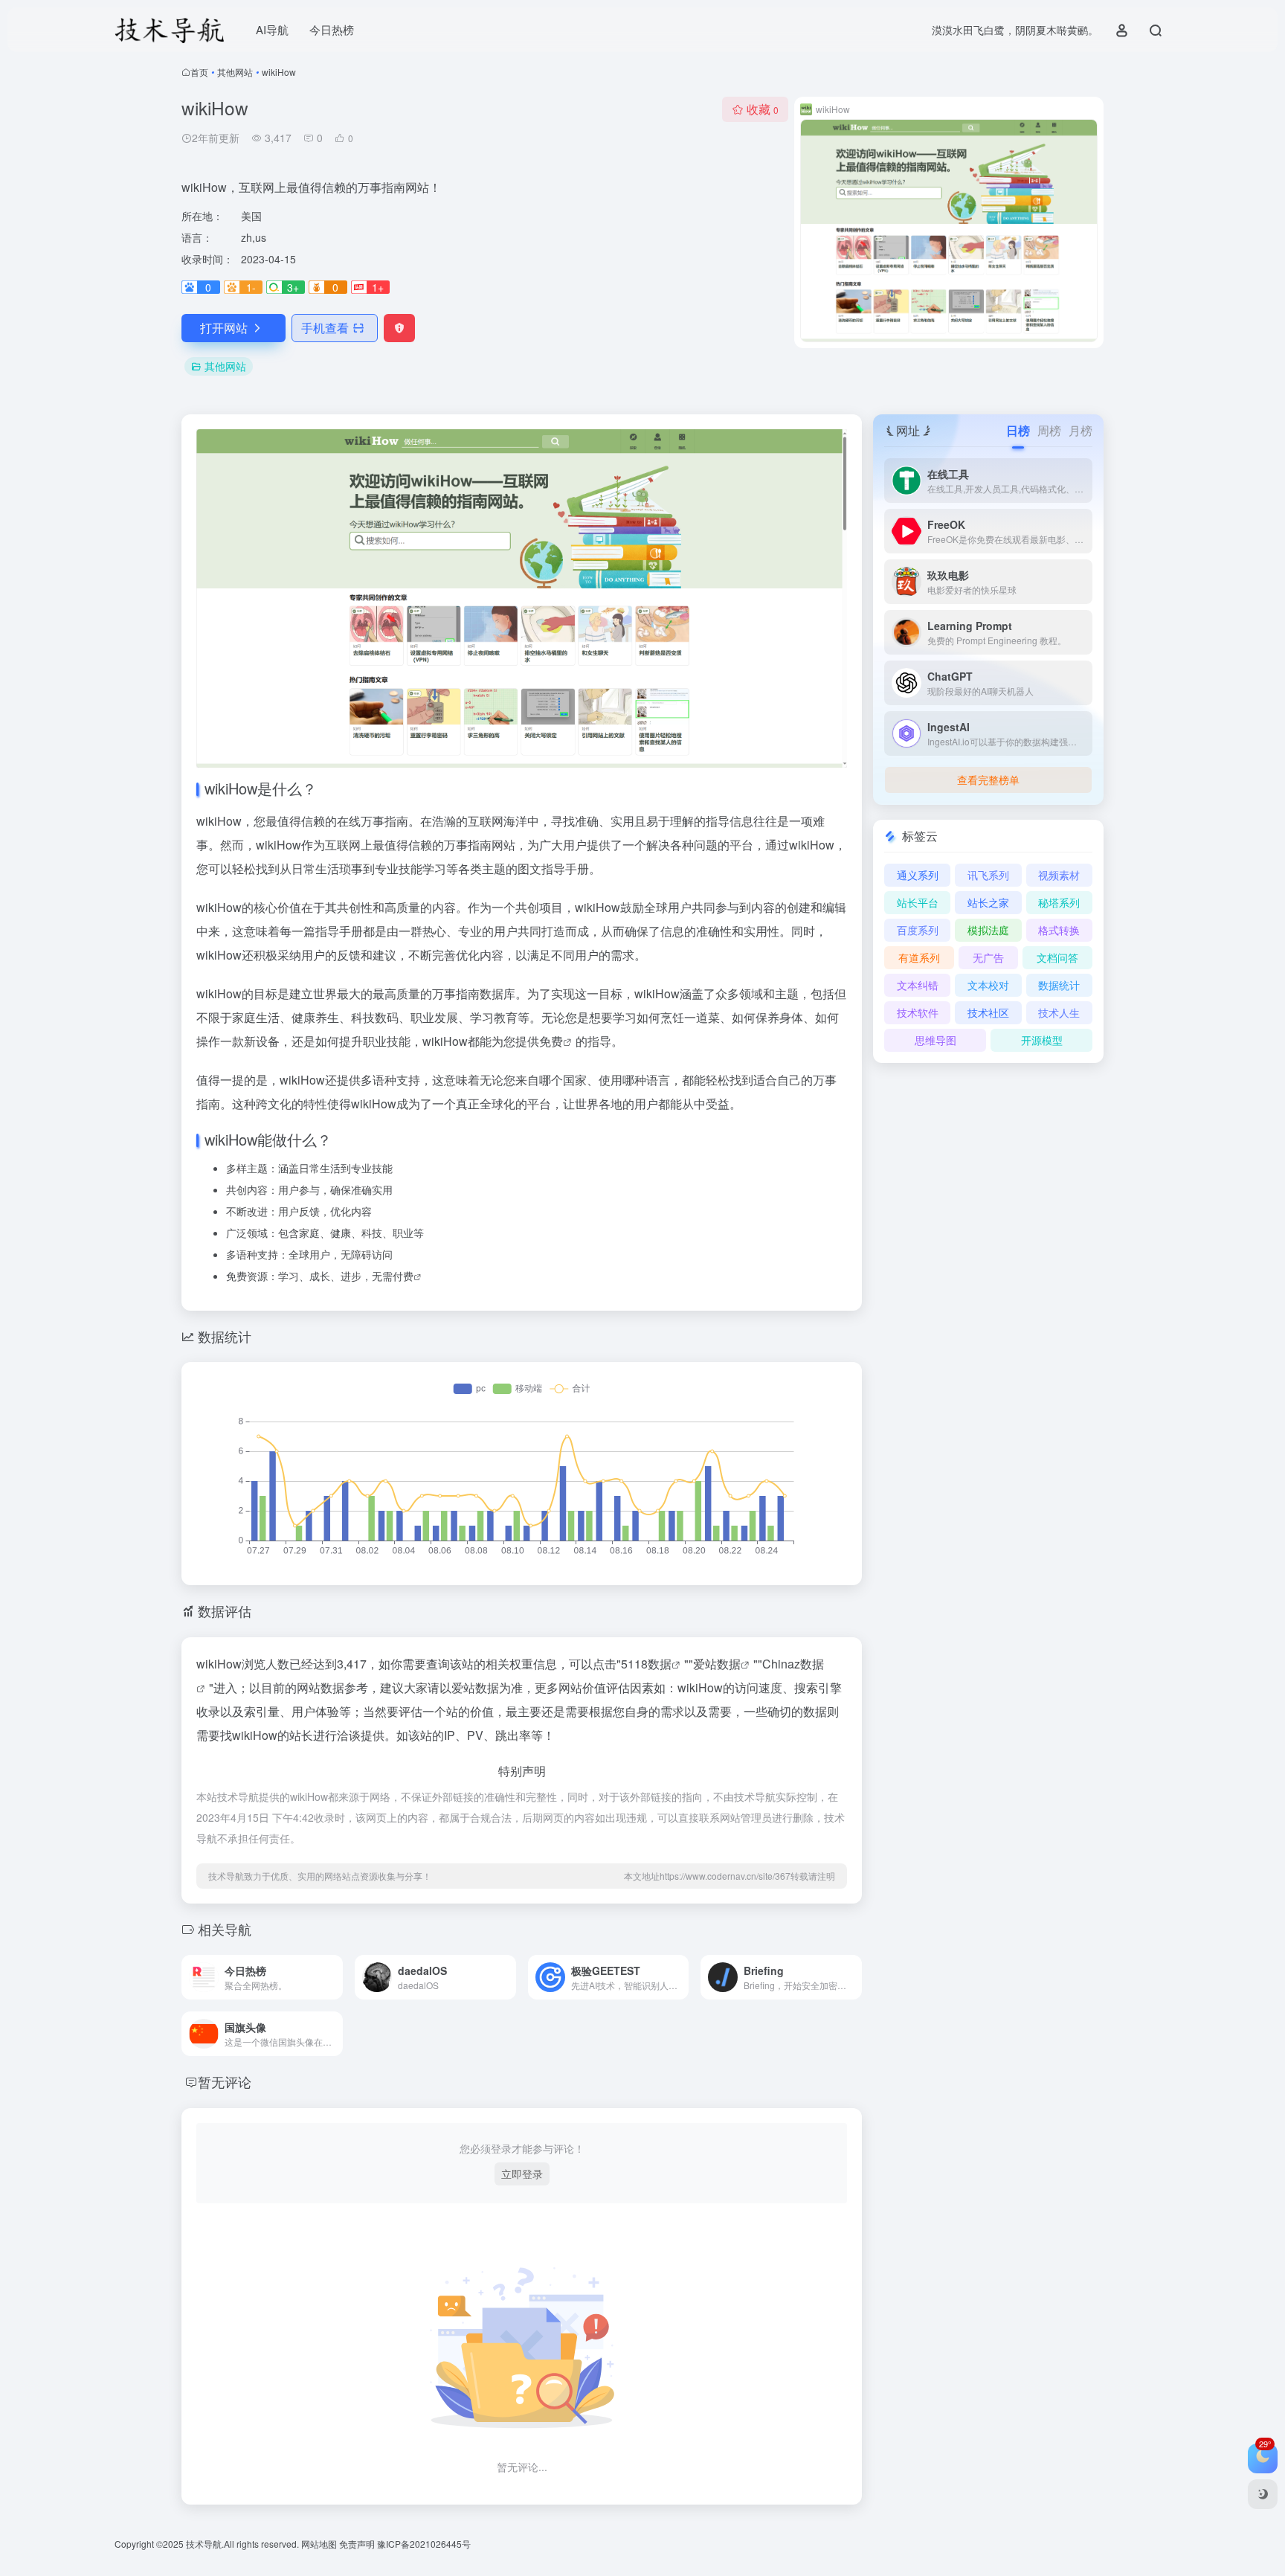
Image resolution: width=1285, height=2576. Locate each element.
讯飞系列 (988, 875)
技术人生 (1059, 1012)
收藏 (763, 109)
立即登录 (522, 2174)
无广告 (988, 957)
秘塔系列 (1059, 902)
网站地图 (320, 2544)
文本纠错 (918, 985)
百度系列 (918, 930)
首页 (199, 72)
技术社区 (988, 1012)
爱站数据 (717, 1664)
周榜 (1049, 430)
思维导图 (935, 1040)
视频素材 (1059, 875)
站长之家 (988, 902)
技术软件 (918, 1012)
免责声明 (358, 2544)
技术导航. (204, 2544)
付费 (403, 1276)
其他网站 (235, 72)
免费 (551, 1041)
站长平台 (918, 902)
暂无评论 (225, 2081)
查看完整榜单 (988, 780)
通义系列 (918, 875)
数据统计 (1059, 985)
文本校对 (988, 985)
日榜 (1018, 430)
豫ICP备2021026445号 (424, 2544)
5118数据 (646, 1664)
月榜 (1081, 430)
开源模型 (1042, 1040)
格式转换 (1059, 930)
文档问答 (1057, 957)
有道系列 (919, 957)
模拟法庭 (988, 930)
